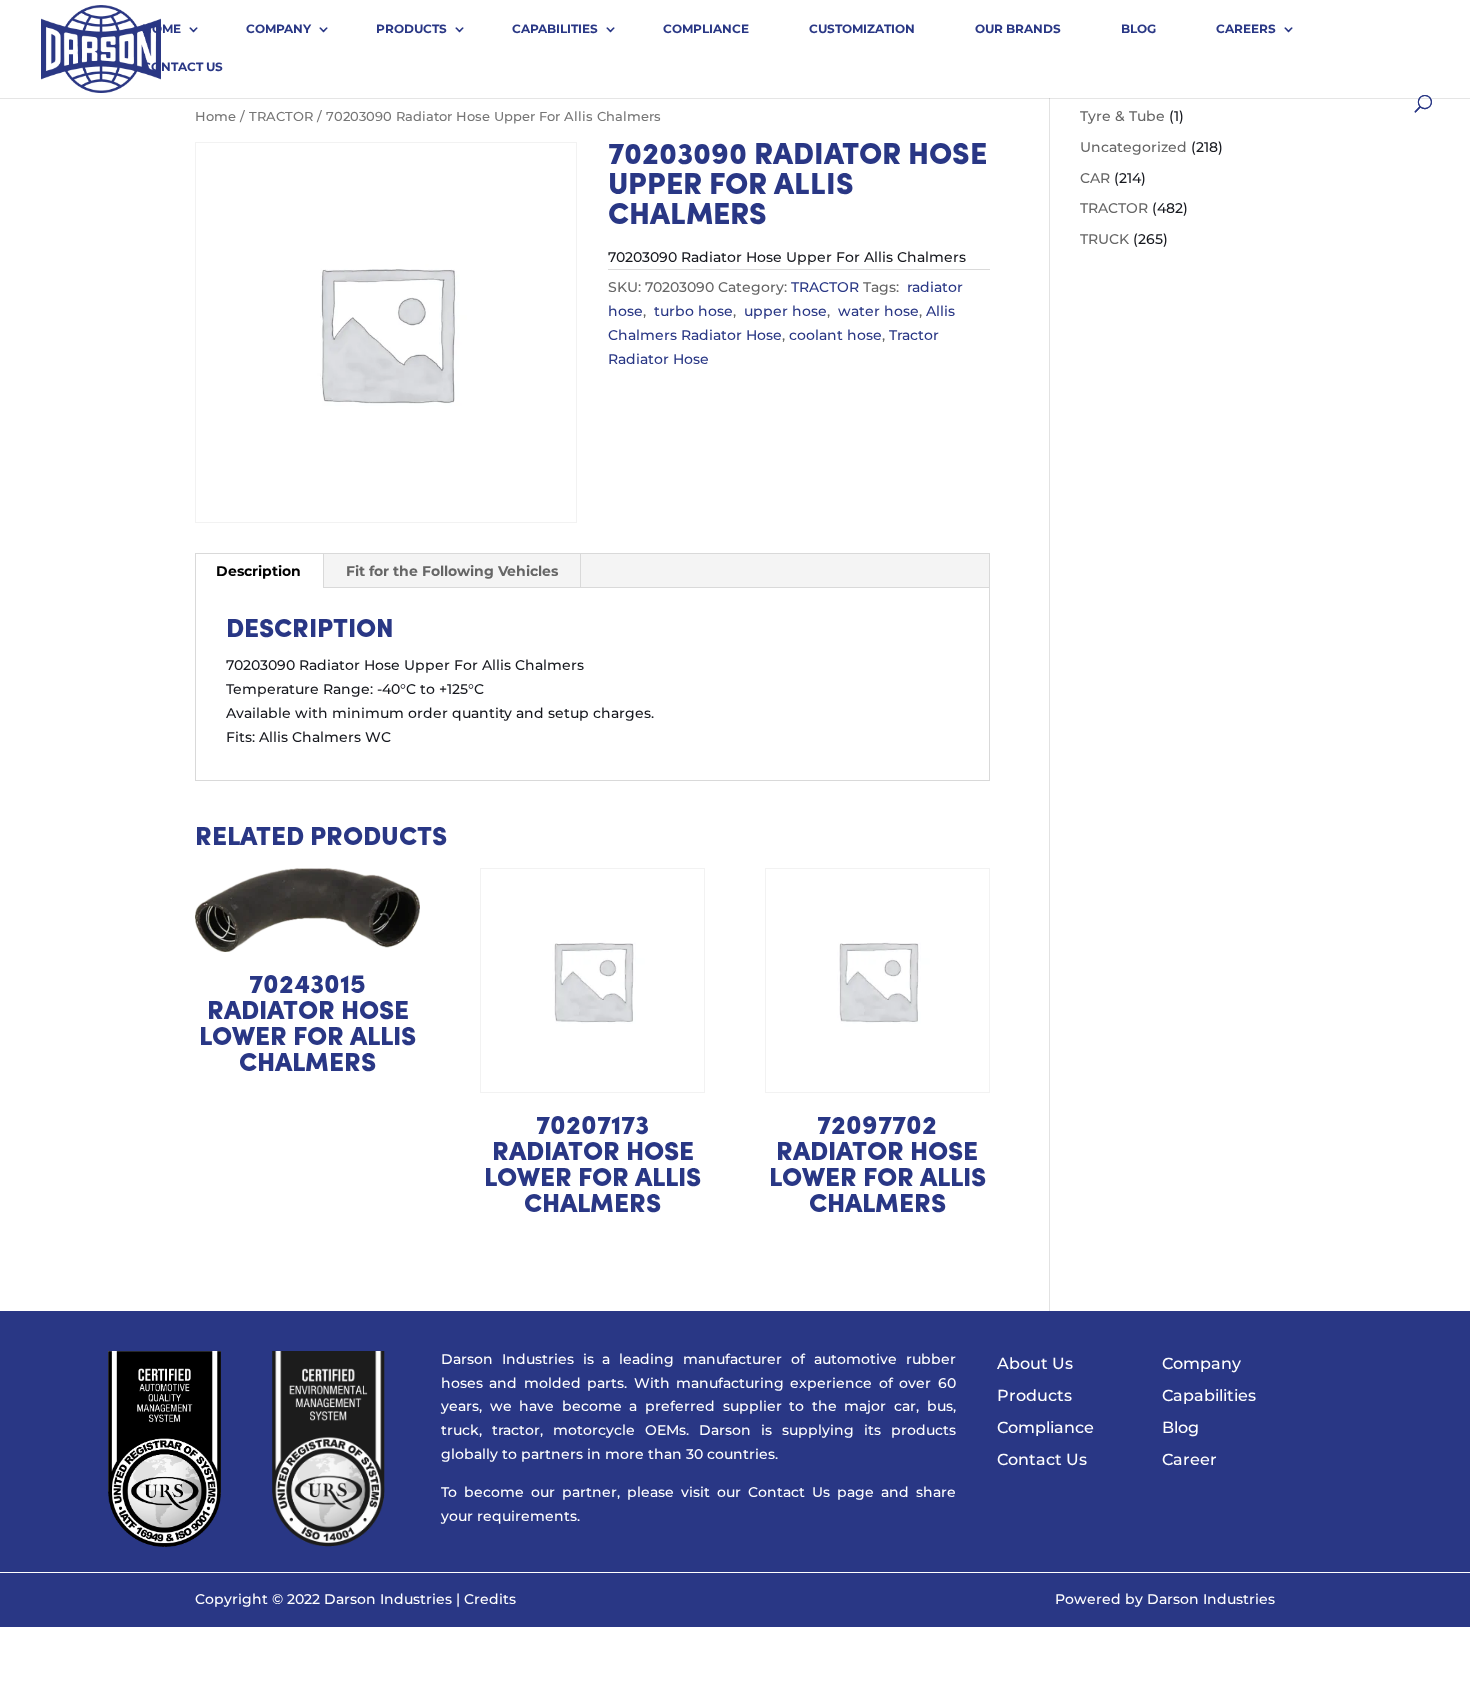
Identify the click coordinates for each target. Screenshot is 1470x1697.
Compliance (706, 28)
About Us (1035, 1363)
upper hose (783, 311)
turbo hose (691, 311)
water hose (876, 311)
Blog (1138, 28)
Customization (862, 28)
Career (1189, 1459)
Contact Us (182, 66)
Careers (1246, 28)
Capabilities (555, 28)
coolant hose (835, 335)
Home (161, 28)
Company (278, 28)
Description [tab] (258, 571)
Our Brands (1018, 28)
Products (411, 28)
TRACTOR (281, 116)
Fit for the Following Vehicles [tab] (452, 571)
